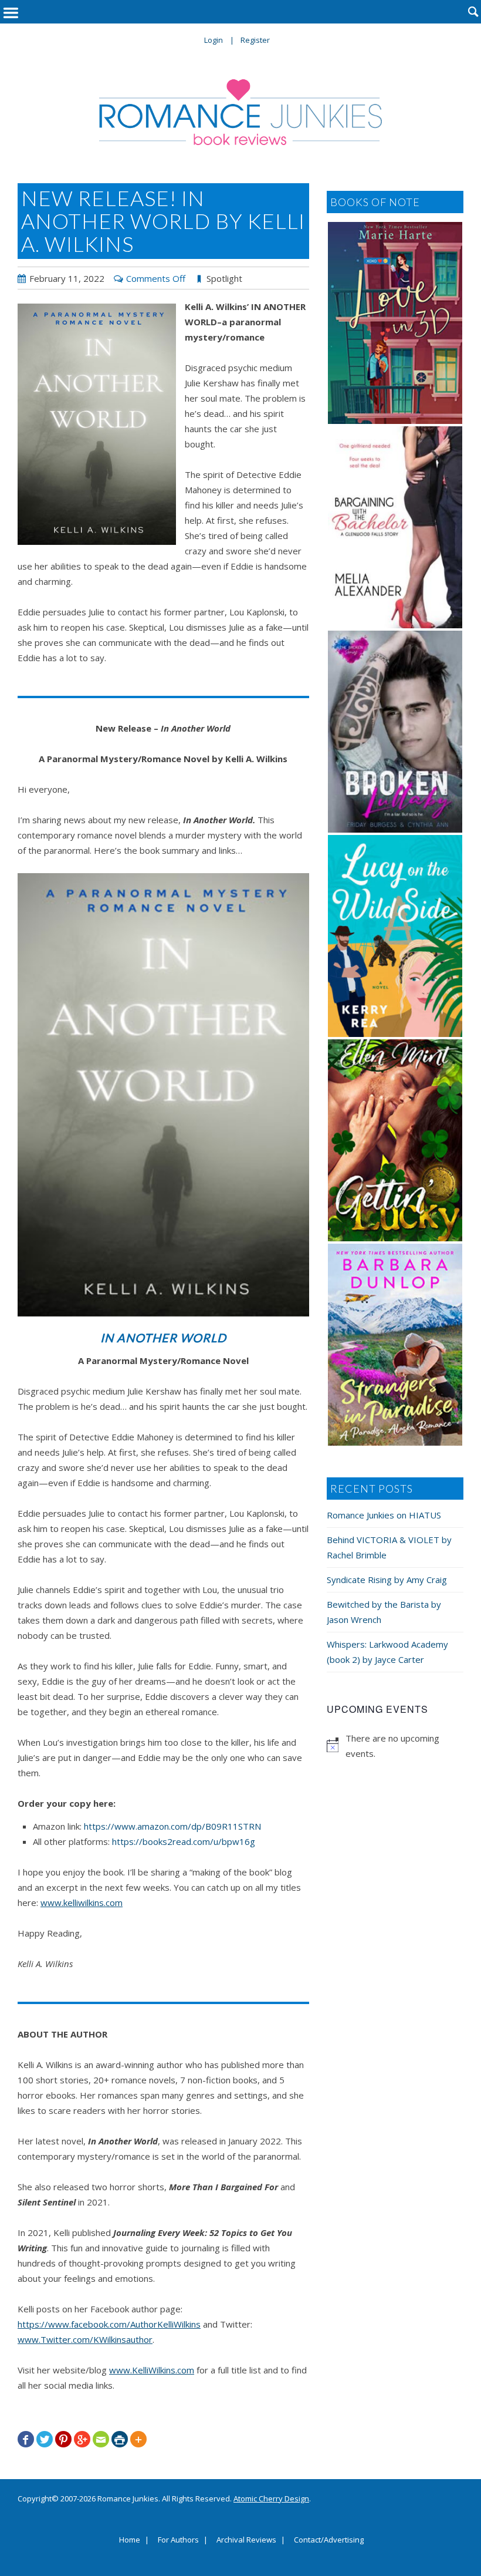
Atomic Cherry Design (271, 2498)
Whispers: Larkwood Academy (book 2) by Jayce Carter (387, 1652)
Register (255, 40)
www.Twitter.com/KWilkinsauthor (85, 2339)
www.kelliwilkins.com (82, 1902)
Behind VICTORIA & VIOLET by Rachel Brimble (389, 1547)
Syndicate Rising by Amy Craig (387, 1580)
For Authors (178, 2540)
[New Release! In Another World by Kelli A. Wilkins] (97, 424)
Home (130, 2540)
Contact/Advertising (329, 2540)
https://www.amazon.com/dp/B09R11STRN (172, 1826)
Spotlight (224, 278)
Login (214, 40)
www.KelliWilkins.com (152, 2370)
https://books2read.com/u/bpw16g (184, 1841)
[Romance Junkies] (240, 112)
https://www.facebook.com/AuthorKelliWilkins (109, 2324)
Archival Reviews (246, 2540)
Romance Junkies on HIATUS (384, 1515)
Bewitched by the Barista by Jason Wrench (384, 1612)
